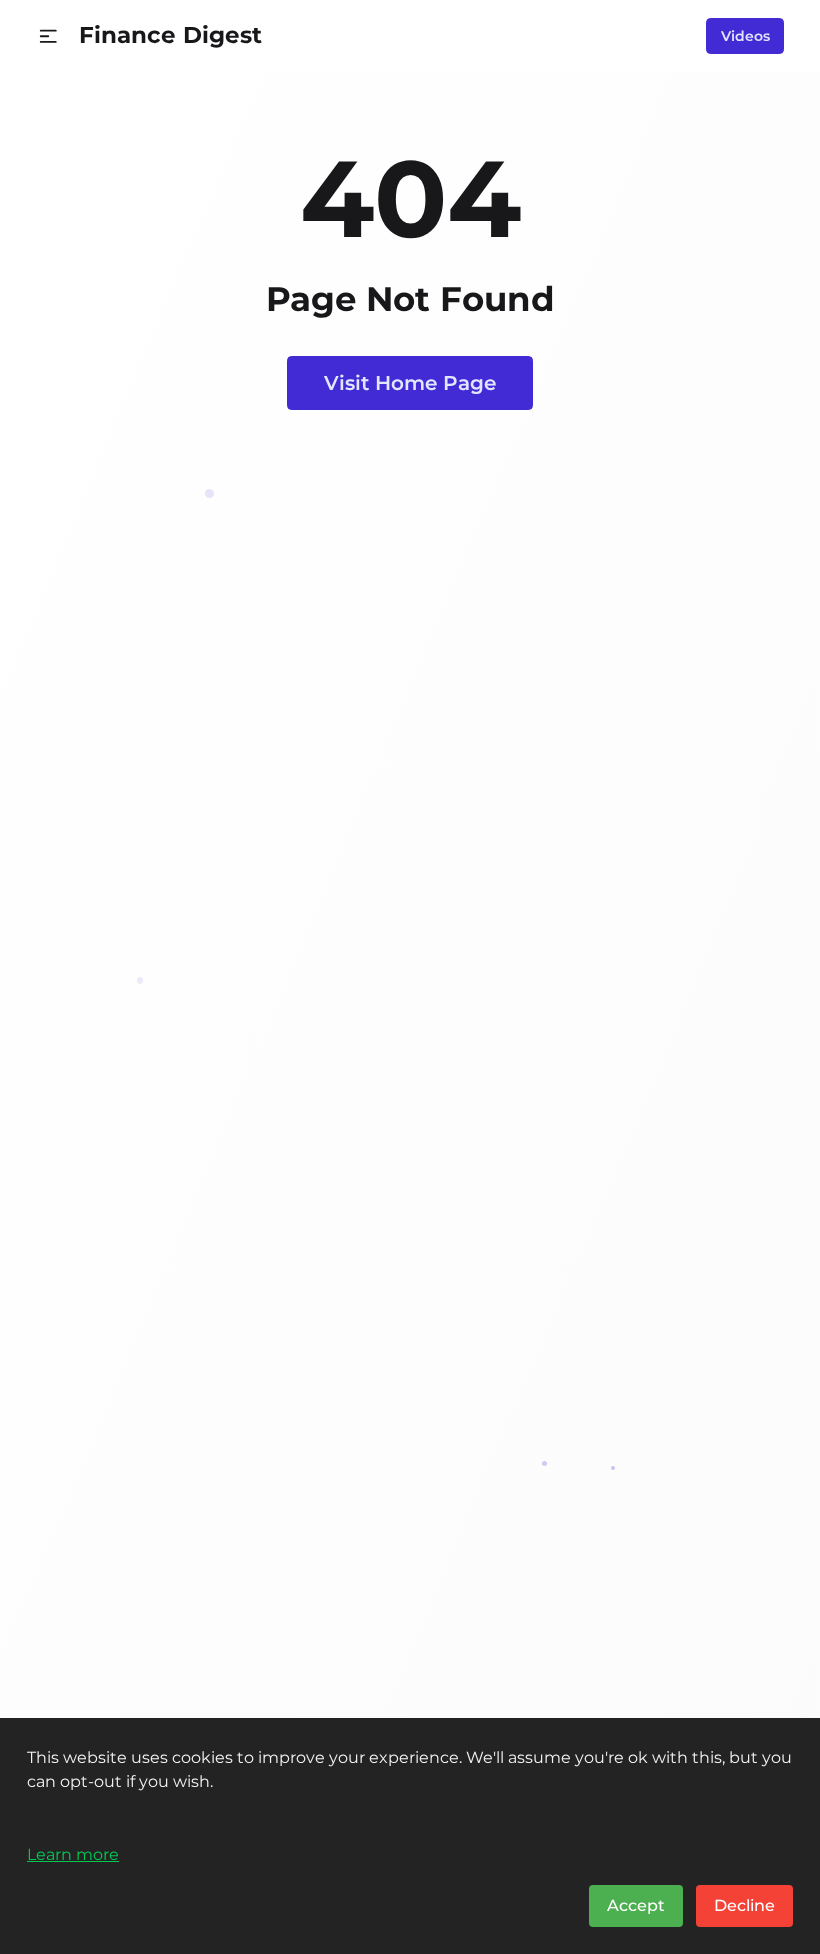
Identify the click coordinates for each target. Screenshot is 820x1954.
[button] (48, 36)
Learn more (73, 1854)
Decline (744, 1905)
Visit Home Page (410, 382)
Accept (636, 1905)
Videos (745, 36)
